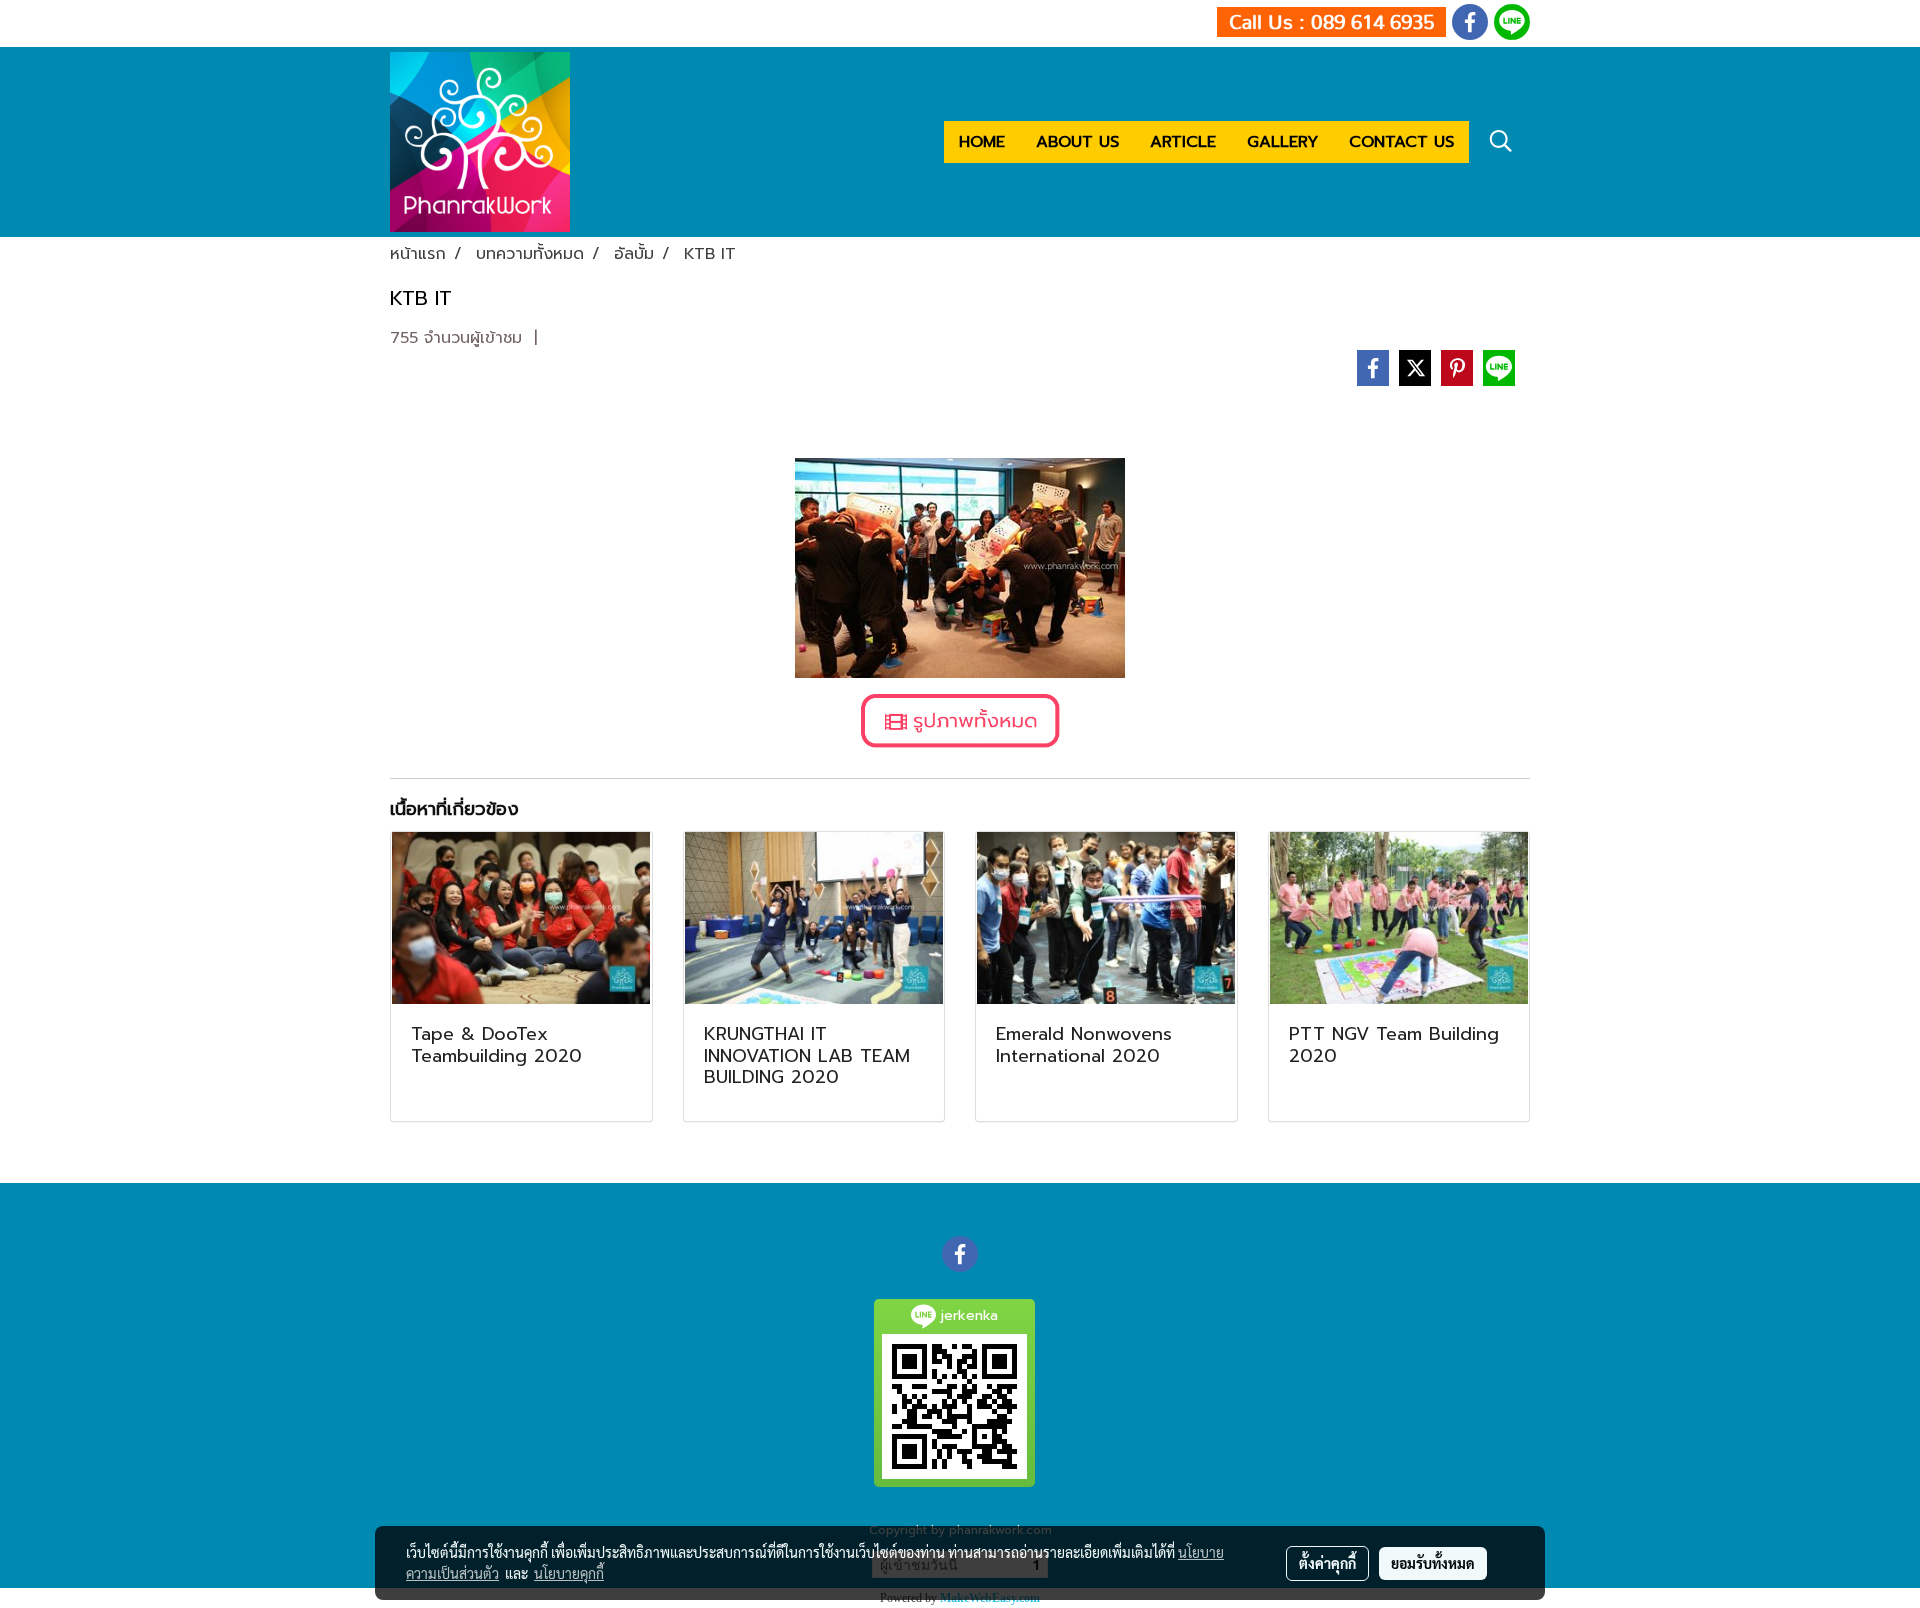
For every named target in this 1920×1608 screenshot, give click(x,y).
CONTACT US (1401, 142)
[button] (1501, 141)
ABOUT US (1077, 142)
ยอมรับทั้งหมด (1433, 1563)
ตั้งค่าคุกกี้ (1327, 1563)
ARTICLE (1183, 142)
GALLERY (1282, 142)
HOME (982, 142)
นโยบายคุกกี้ (569, 1573)
